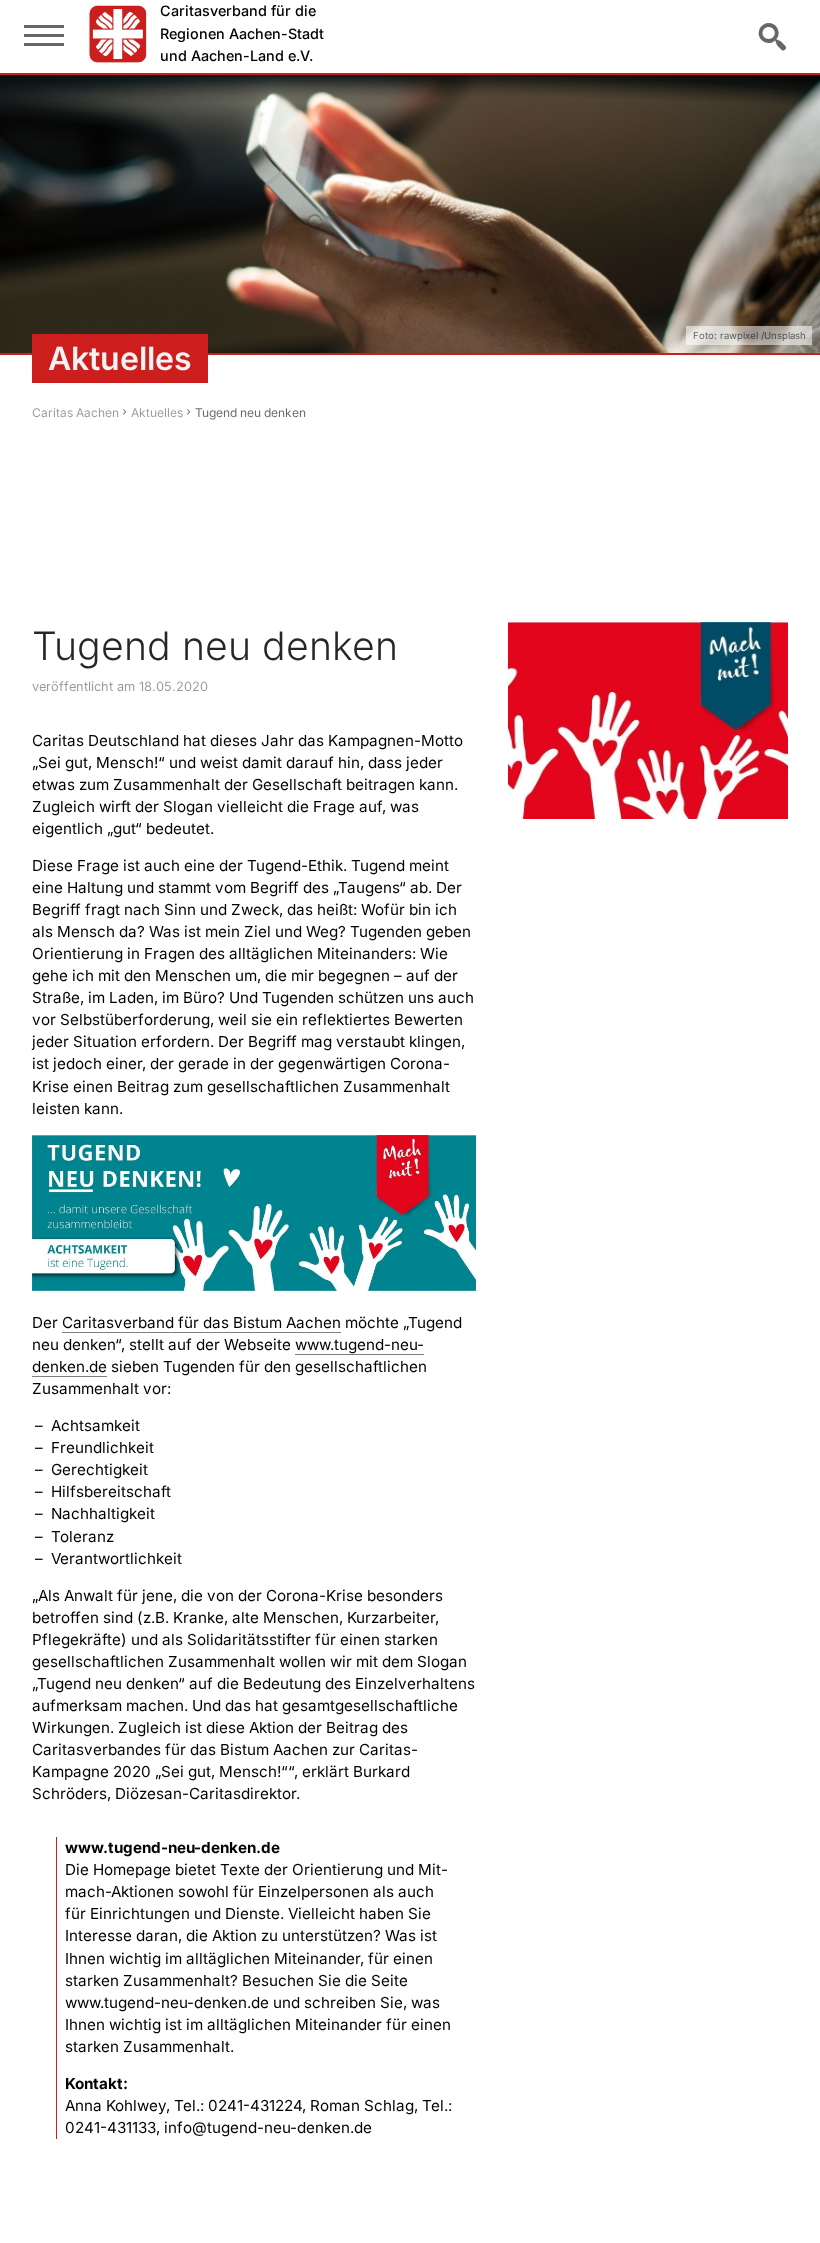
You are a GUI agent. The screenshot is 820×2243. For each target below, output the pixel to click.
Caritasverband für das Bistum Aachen (201, 1322)
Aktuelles (157, 412)
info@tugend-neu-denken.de (268, 2127)
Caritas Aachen (75, 412)
